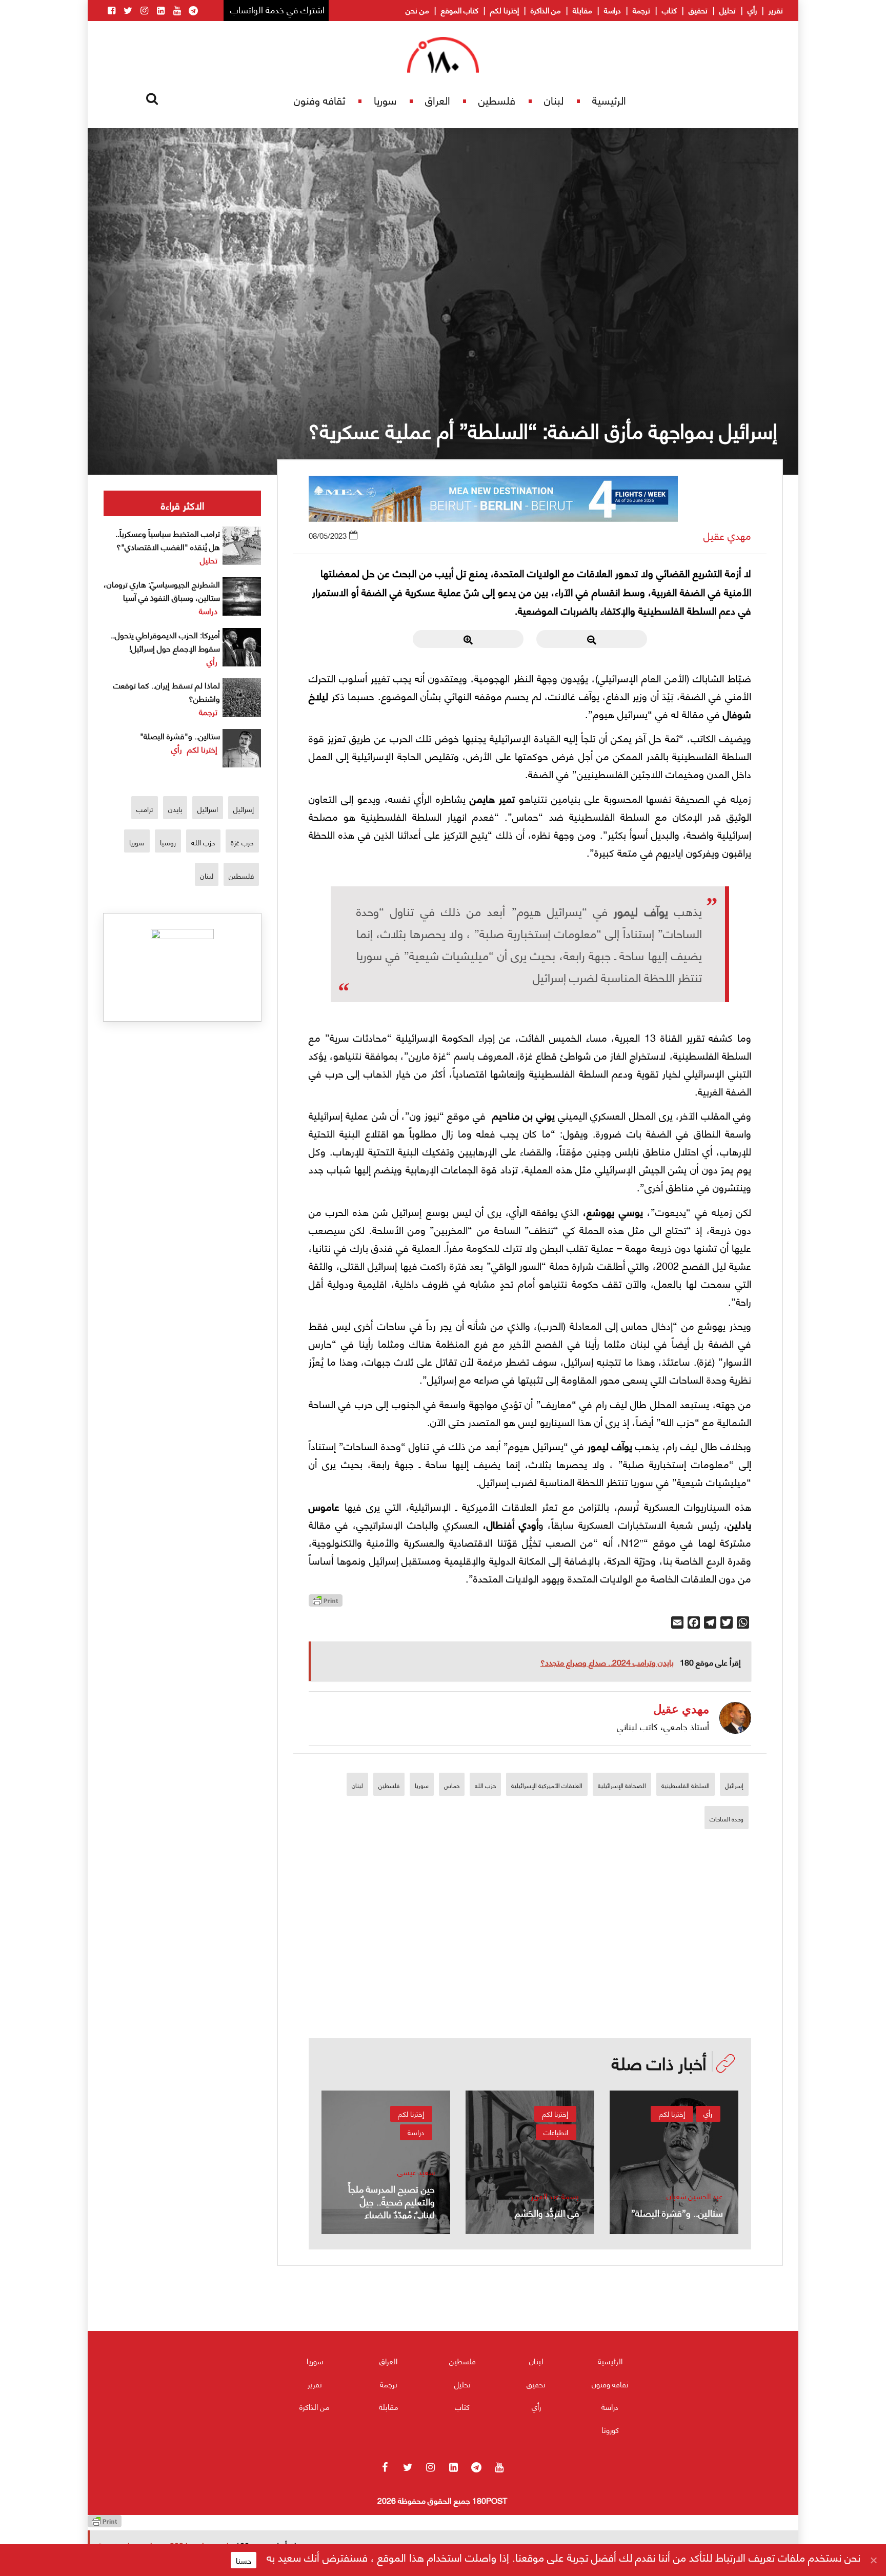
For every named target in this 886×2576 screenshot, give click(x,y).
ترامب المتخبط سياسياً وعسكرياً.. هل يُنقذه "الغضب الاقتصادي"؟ (168, 540)
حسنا (244, 2560)
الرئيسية (609, 100)
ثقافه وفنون (319, 100)
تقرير (776, 10)
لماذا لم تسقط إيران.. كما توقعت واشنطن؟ (167, 691)
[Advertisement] (530, 1967)
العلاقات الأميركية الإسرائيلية (547, 1785)
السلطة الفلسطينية (686, 1785)
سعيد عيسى (416, 2172)
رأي (752, 10)
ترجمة (641, 10)
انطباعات (556, 2132)
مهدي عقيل (727, 535)
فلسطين (497, 100)
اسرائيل (208, 809)
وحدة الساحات (727, 1819)
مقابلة (582, 10)
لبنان (554, 100)
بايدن (175, 809)
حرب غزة (242, 842)
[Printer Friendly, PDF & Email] (326, 1603)
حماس (452, 1785)
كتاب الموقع (460, 10)
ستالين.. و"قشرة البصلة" (180, 735)
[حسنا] (873, 2560)
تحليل (728, 10)
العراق (438, 100)
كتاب (669, 10)
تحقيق (698, 10)
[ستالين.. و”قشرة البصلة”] (674, 2162)
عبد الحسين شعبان (695, 2196)
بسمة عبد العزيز (555, 2196)
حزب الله (485, 1785)
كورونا (610, 2429)
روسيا (168, 842)
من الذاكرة (546, 10)
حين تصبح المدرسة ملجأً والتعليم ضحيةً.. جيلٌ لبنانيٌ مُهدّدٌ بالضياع (391, 2201)
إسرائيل (734, 1785)
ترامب (145, 809)
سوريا (385, 100)
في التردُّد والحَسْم (547, 2212)
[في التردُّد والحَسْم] (530, 2162)
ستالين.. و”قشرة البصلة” (677, 2212)
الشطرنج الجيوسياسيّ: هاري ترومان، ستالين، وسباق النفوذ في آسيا (162, 590)
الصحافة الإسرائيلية (622, 1785)
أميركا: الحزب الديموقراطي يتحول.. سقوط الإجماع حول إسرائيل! (165, 641)
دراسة (612, 10)
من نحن (417, 10)
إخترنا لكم (505, 10)
